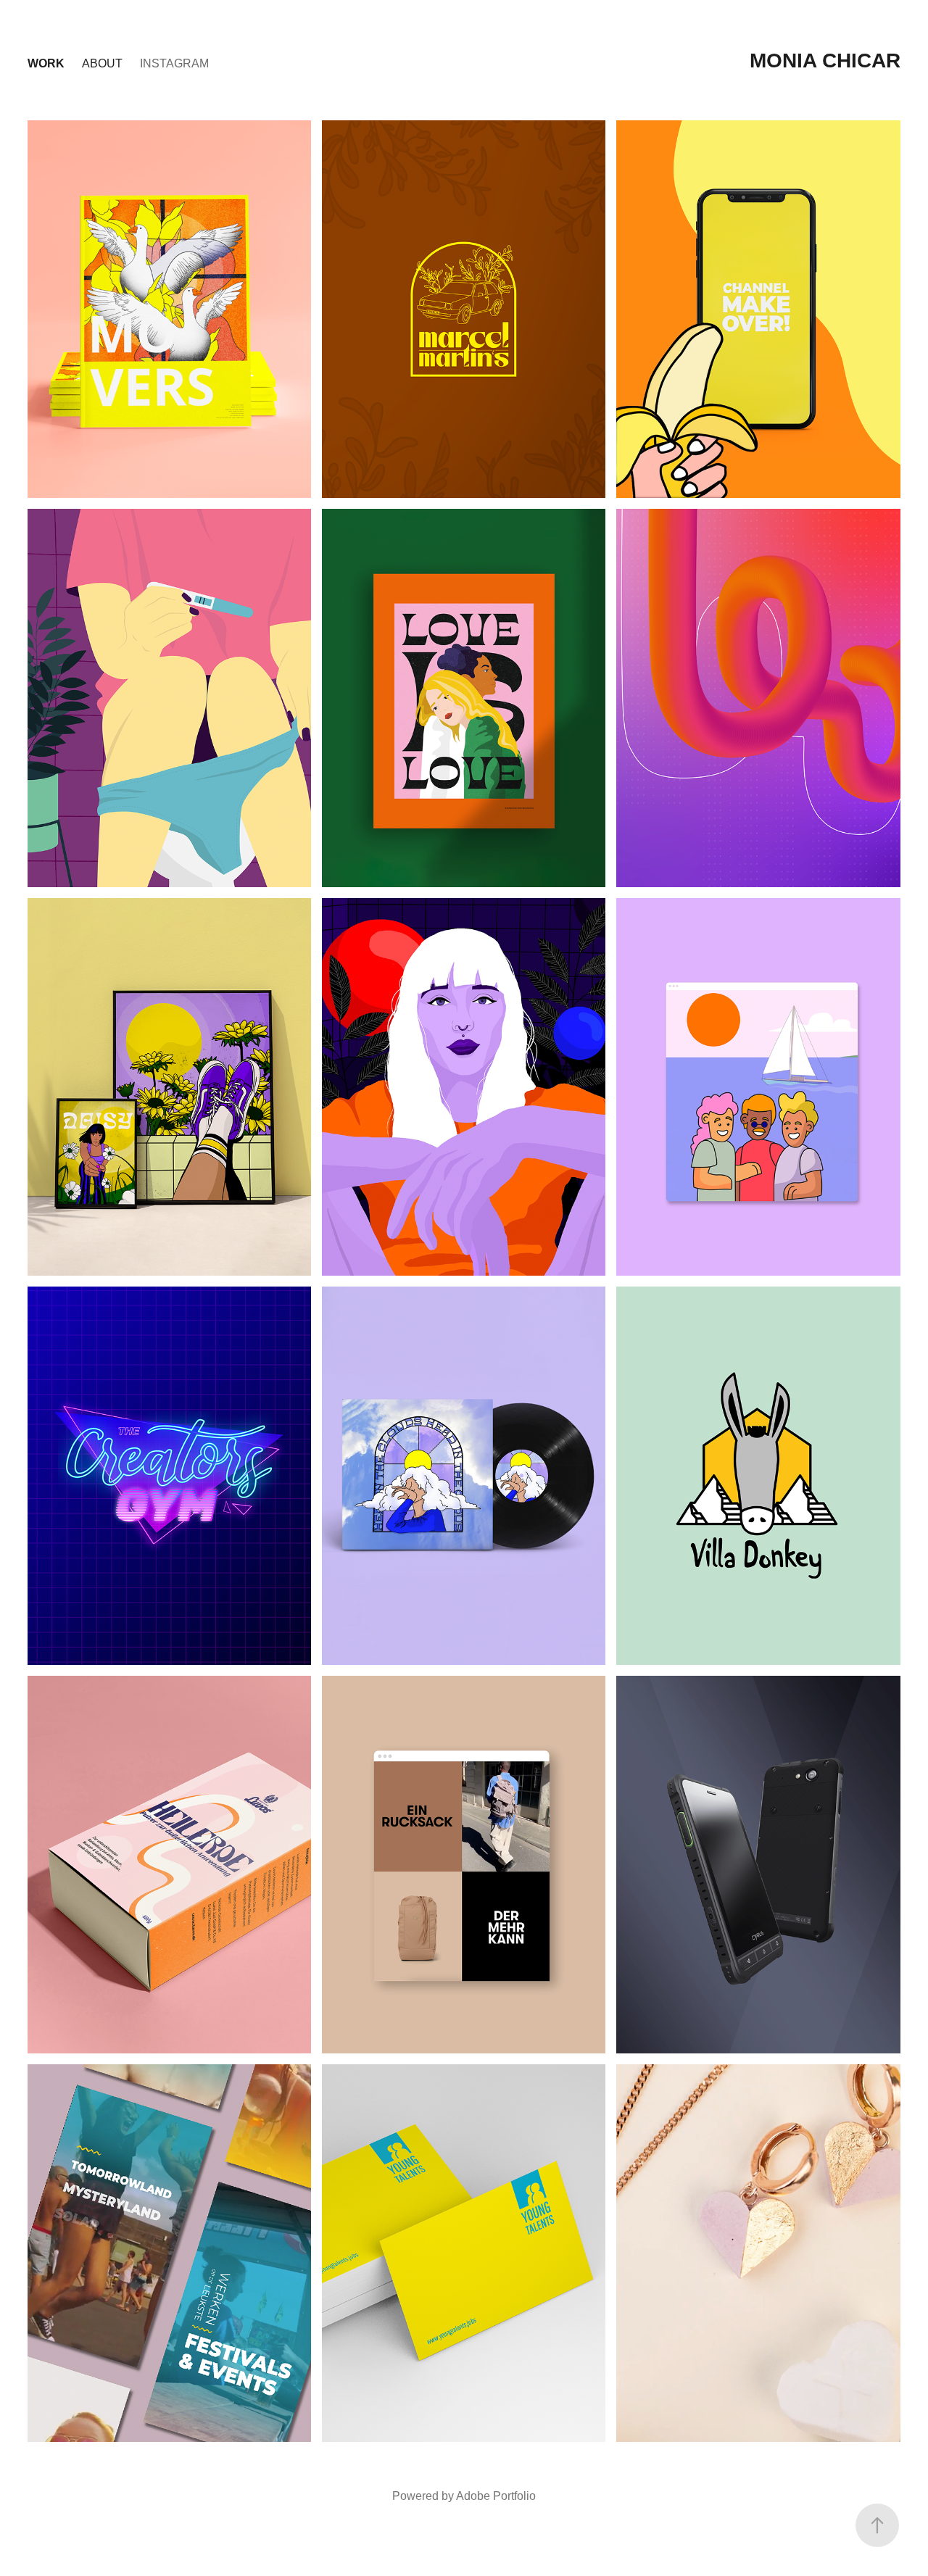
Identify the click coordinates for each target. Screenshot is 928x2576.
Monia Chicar (825, 61)
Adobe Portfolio (496, 2496)
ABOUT (102, 63)
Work (46, 63)
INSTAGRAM (174, 63)
